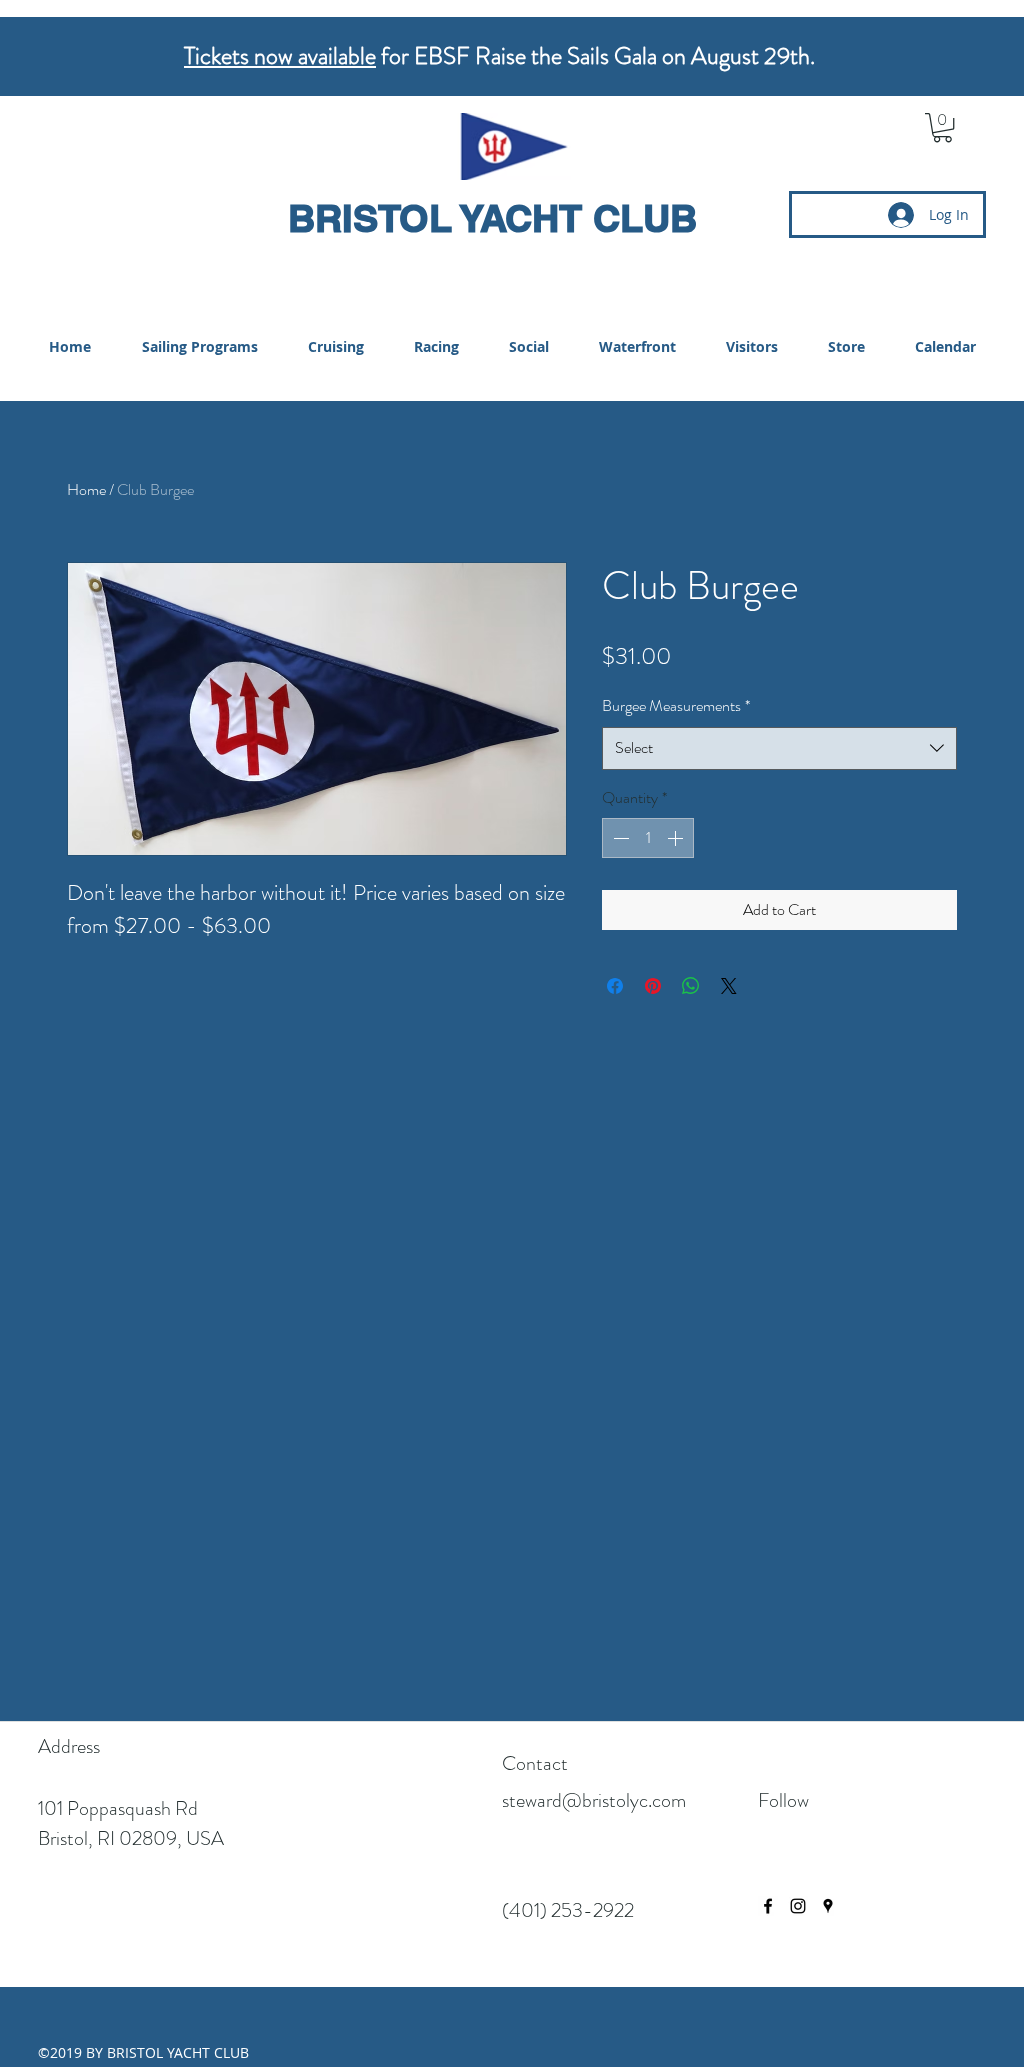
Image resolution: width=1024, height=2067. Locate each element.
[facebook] (768, 1906)
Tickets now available (280, 56)
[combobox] (779, 748)
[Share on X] (729, 986)
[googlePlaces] (828, 1906)
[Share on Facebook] (615, 986)
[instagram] (798, 1906)
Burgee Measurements (676, 705)
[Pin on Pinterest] (653, 986)
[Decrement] (619, 838)
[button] (942, 127)
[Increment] (677, 838)
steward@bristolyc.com (594, 1800)
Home (86, 489)
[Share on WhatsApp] (691, 986)
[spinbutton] (648, 838)
